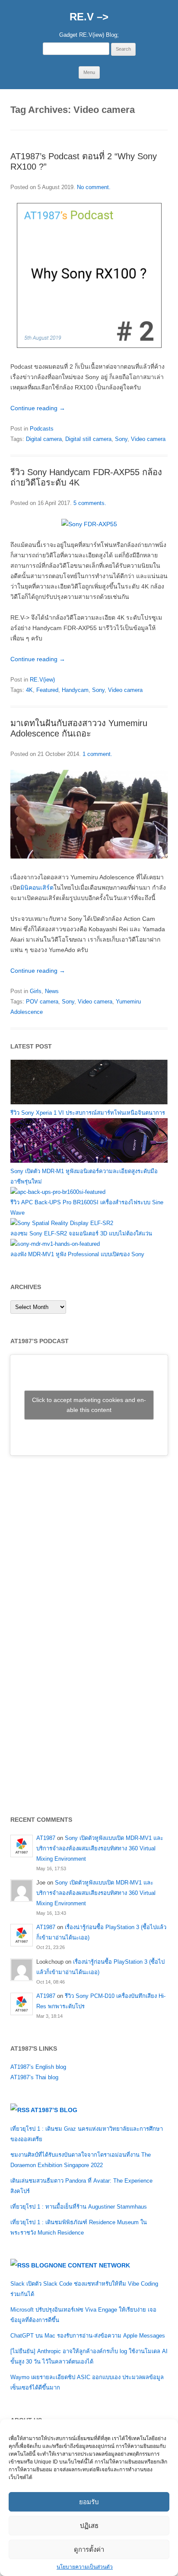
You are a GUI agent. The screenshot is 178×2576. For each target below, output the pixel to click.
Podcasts (42, 429)
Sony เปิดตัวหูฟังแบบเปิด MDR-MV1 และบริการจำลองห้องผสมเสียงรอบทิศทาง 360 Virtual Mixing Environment (100, 1848)
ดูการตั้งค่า (89, 2549)
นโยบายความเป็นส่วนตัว (85, 2567)
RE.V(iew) (42, 680)
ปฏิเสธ (89, 2526)
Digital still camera (88, 439)
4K (29, 690)
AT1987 (46, 1838)
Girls (36, 991)
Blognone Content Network (81, 2265)
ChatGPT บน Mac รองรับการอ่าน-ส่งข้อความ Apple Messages (88, 2336)
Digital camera (44, 439)
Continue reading (38, 408)
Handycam (75, 690)
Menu (89, 72)
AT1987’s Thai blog (34, 2077)
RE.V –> (89, 17)
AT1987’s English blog (38, 2067)
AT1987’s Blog (54, 2110)
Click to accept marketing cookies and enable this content (89, 1405)
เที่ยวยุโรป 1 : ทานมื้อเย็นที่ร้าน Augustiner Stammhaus (79, 2207)
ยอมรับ (89, 2502)
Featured (47, 690)
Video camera (148, 439)
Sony (121, 439)
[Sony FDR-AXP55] (89, 524)
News (52, 991)
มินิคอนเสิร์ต (37, 888)
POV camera (42, 1002)
